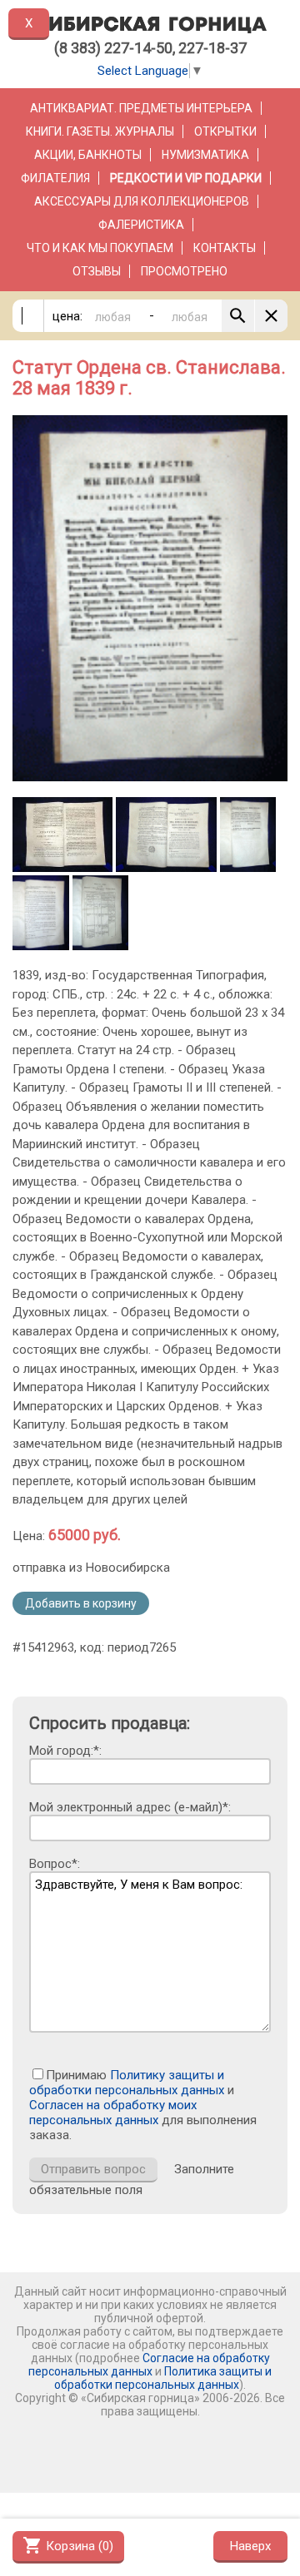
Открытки (225, 131)
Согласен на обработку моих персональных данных (113, 2113)
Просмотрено (184, 271)
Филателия (55, 178)
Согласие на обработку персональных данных (149, 2365)
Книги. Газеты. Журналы (100, 131)
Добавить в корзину (81, 1603)
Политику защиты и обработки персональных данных (127, 2083)
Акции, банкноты (88, 155)
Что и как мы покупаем (100, 248)
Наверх (250, 2546)
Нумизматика (205, 155)
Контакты (225, 248)
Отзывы (97, 271)
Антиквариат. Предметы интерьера (141, 108)
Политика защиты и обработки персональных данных (163, 2378)
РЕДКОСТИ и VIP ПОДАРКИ (186, 178)
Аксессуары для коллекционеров (142, 201)
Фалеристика (141, 225)
